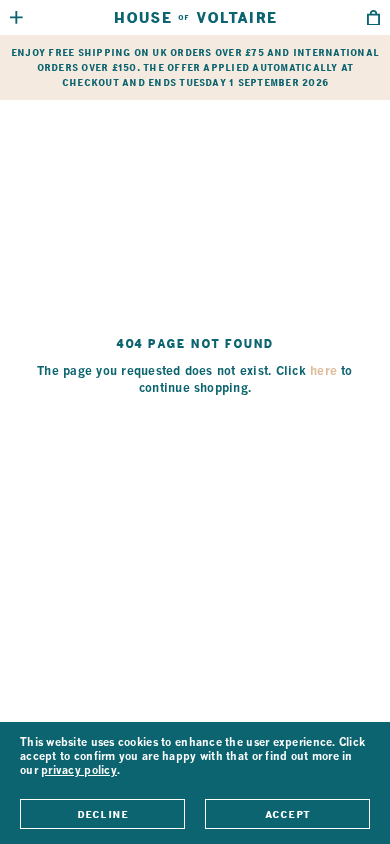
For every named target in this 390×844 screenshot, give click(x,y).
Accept (287, 814)
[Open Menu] (16, 17)
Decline (102, 814)
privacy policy (79, 771)
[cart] (373, 18)
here (323, 372)
